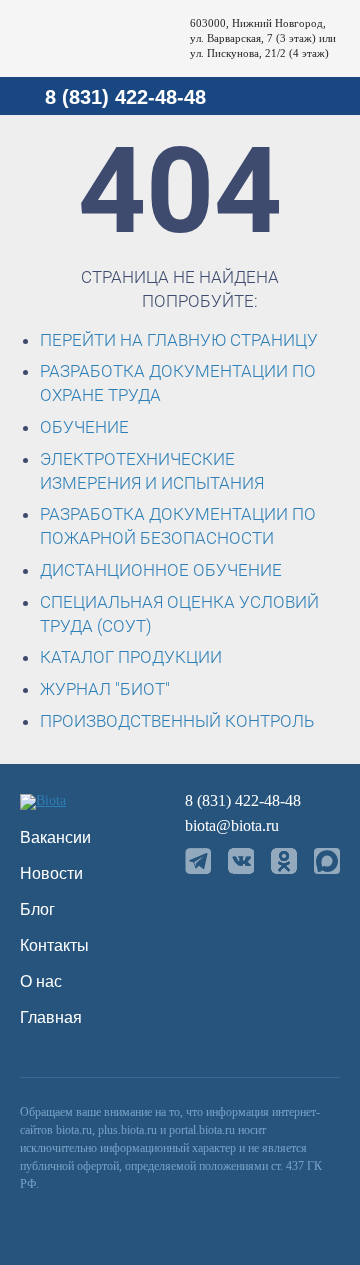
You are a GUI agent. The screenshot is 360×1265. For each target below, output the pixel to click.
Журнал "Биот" (105, 689)
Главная (51, 1017)
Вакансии (55, 837)
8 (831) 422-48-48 (125, 97)
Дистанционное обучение (161, 570)
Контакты (54, 945)
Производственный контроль (177, 721)
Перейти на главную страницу (179, 340)
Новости (51, 873)
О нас (41, 981)
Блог (37, 909)
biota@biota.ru (232, 825)
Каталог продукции (131, 657)
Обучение (84, 427)
